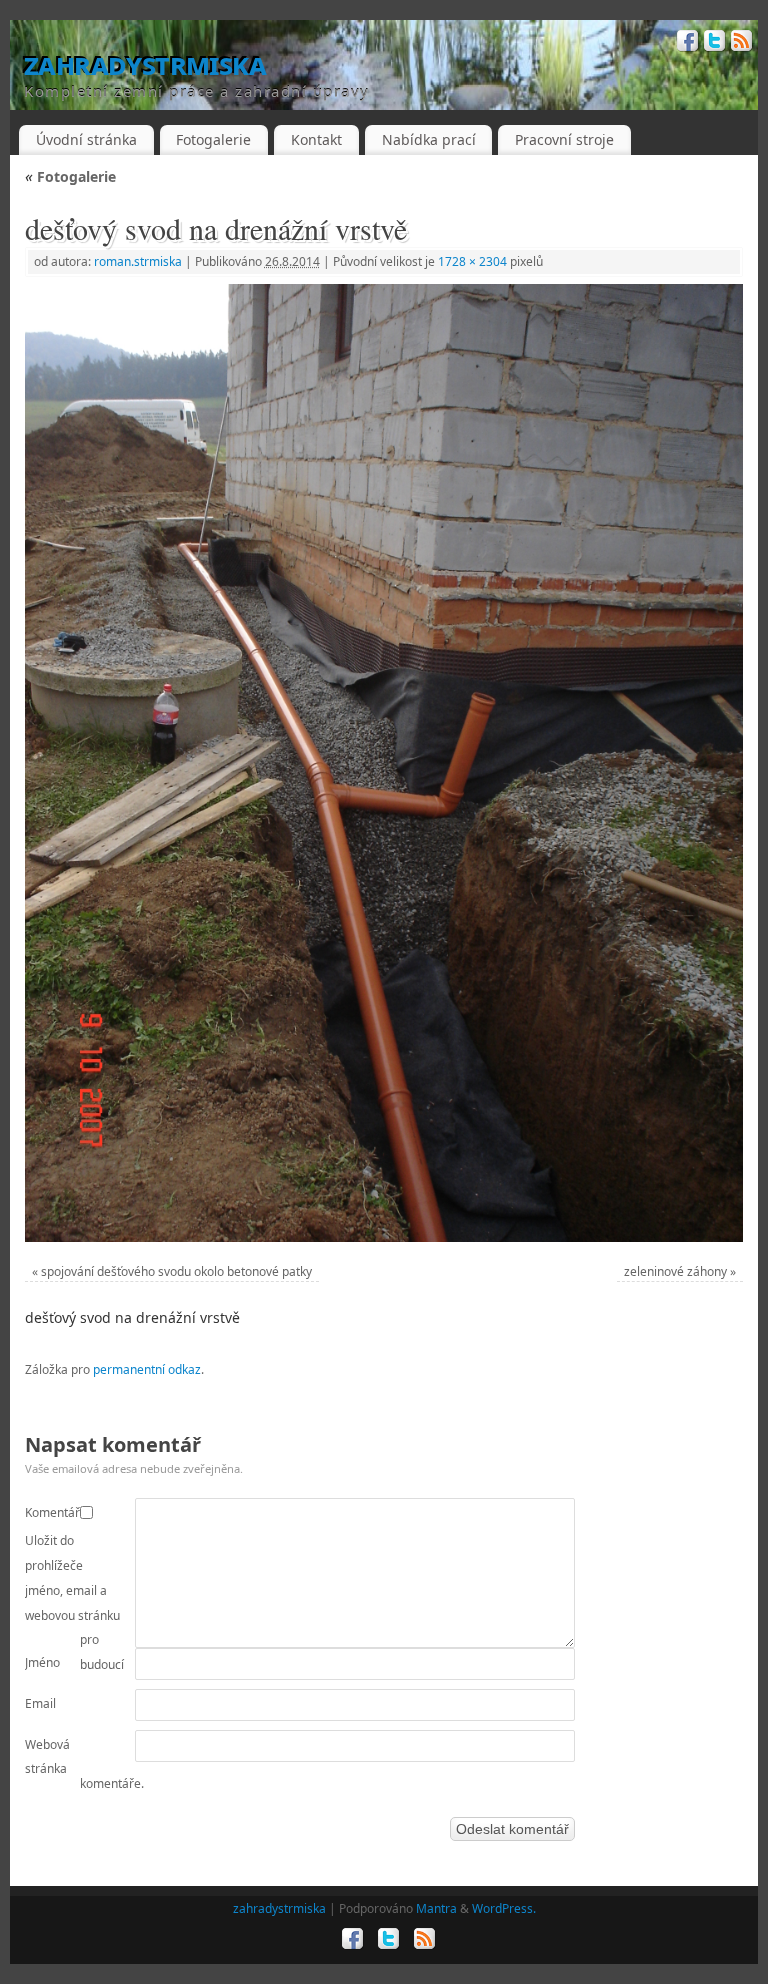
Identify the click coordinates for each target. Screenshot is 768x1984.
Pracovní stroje (564, 139)
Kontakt (316, 139)
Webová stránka (47, 1756)
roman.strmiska (138, 261)
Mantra (436, 1908)
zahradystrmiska (145, 64)
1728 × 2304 (472, 261)
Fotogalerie (213, 139)
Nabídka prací (429, 139)
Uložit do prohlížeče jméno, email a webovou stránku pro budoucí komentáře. (84, 1662)
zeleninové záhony (675, 1271)
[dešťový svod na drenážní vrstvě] (384, 762)
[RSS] (739, 43)
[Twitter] (712, 43)
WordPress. (504, 1908)
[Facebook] (685, 43)
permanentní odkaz (147, 1369)
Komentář (52, 1512)
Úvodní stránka (86, 139)
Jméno (42, 1662)
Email (40, 1703)
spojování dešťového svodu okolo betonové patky (176, 1271)
